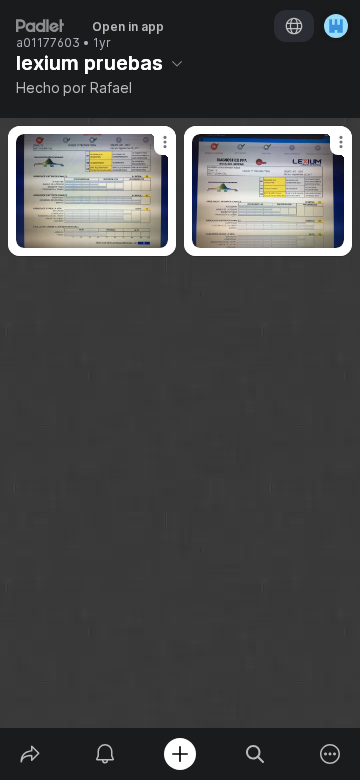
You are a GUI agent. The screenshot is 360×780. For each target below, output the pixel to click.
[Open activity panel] (104, 754)
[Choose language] (294, 26)
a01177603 (48, 43)
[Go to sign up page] (336, 26)
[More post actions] (152, 150)
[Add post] (179, 754)
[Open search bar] (255, 754)
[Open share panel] (29, 754)
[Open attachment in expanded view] (92, 191)
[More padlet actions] (330, 754)
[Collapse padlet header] (177, 63)
